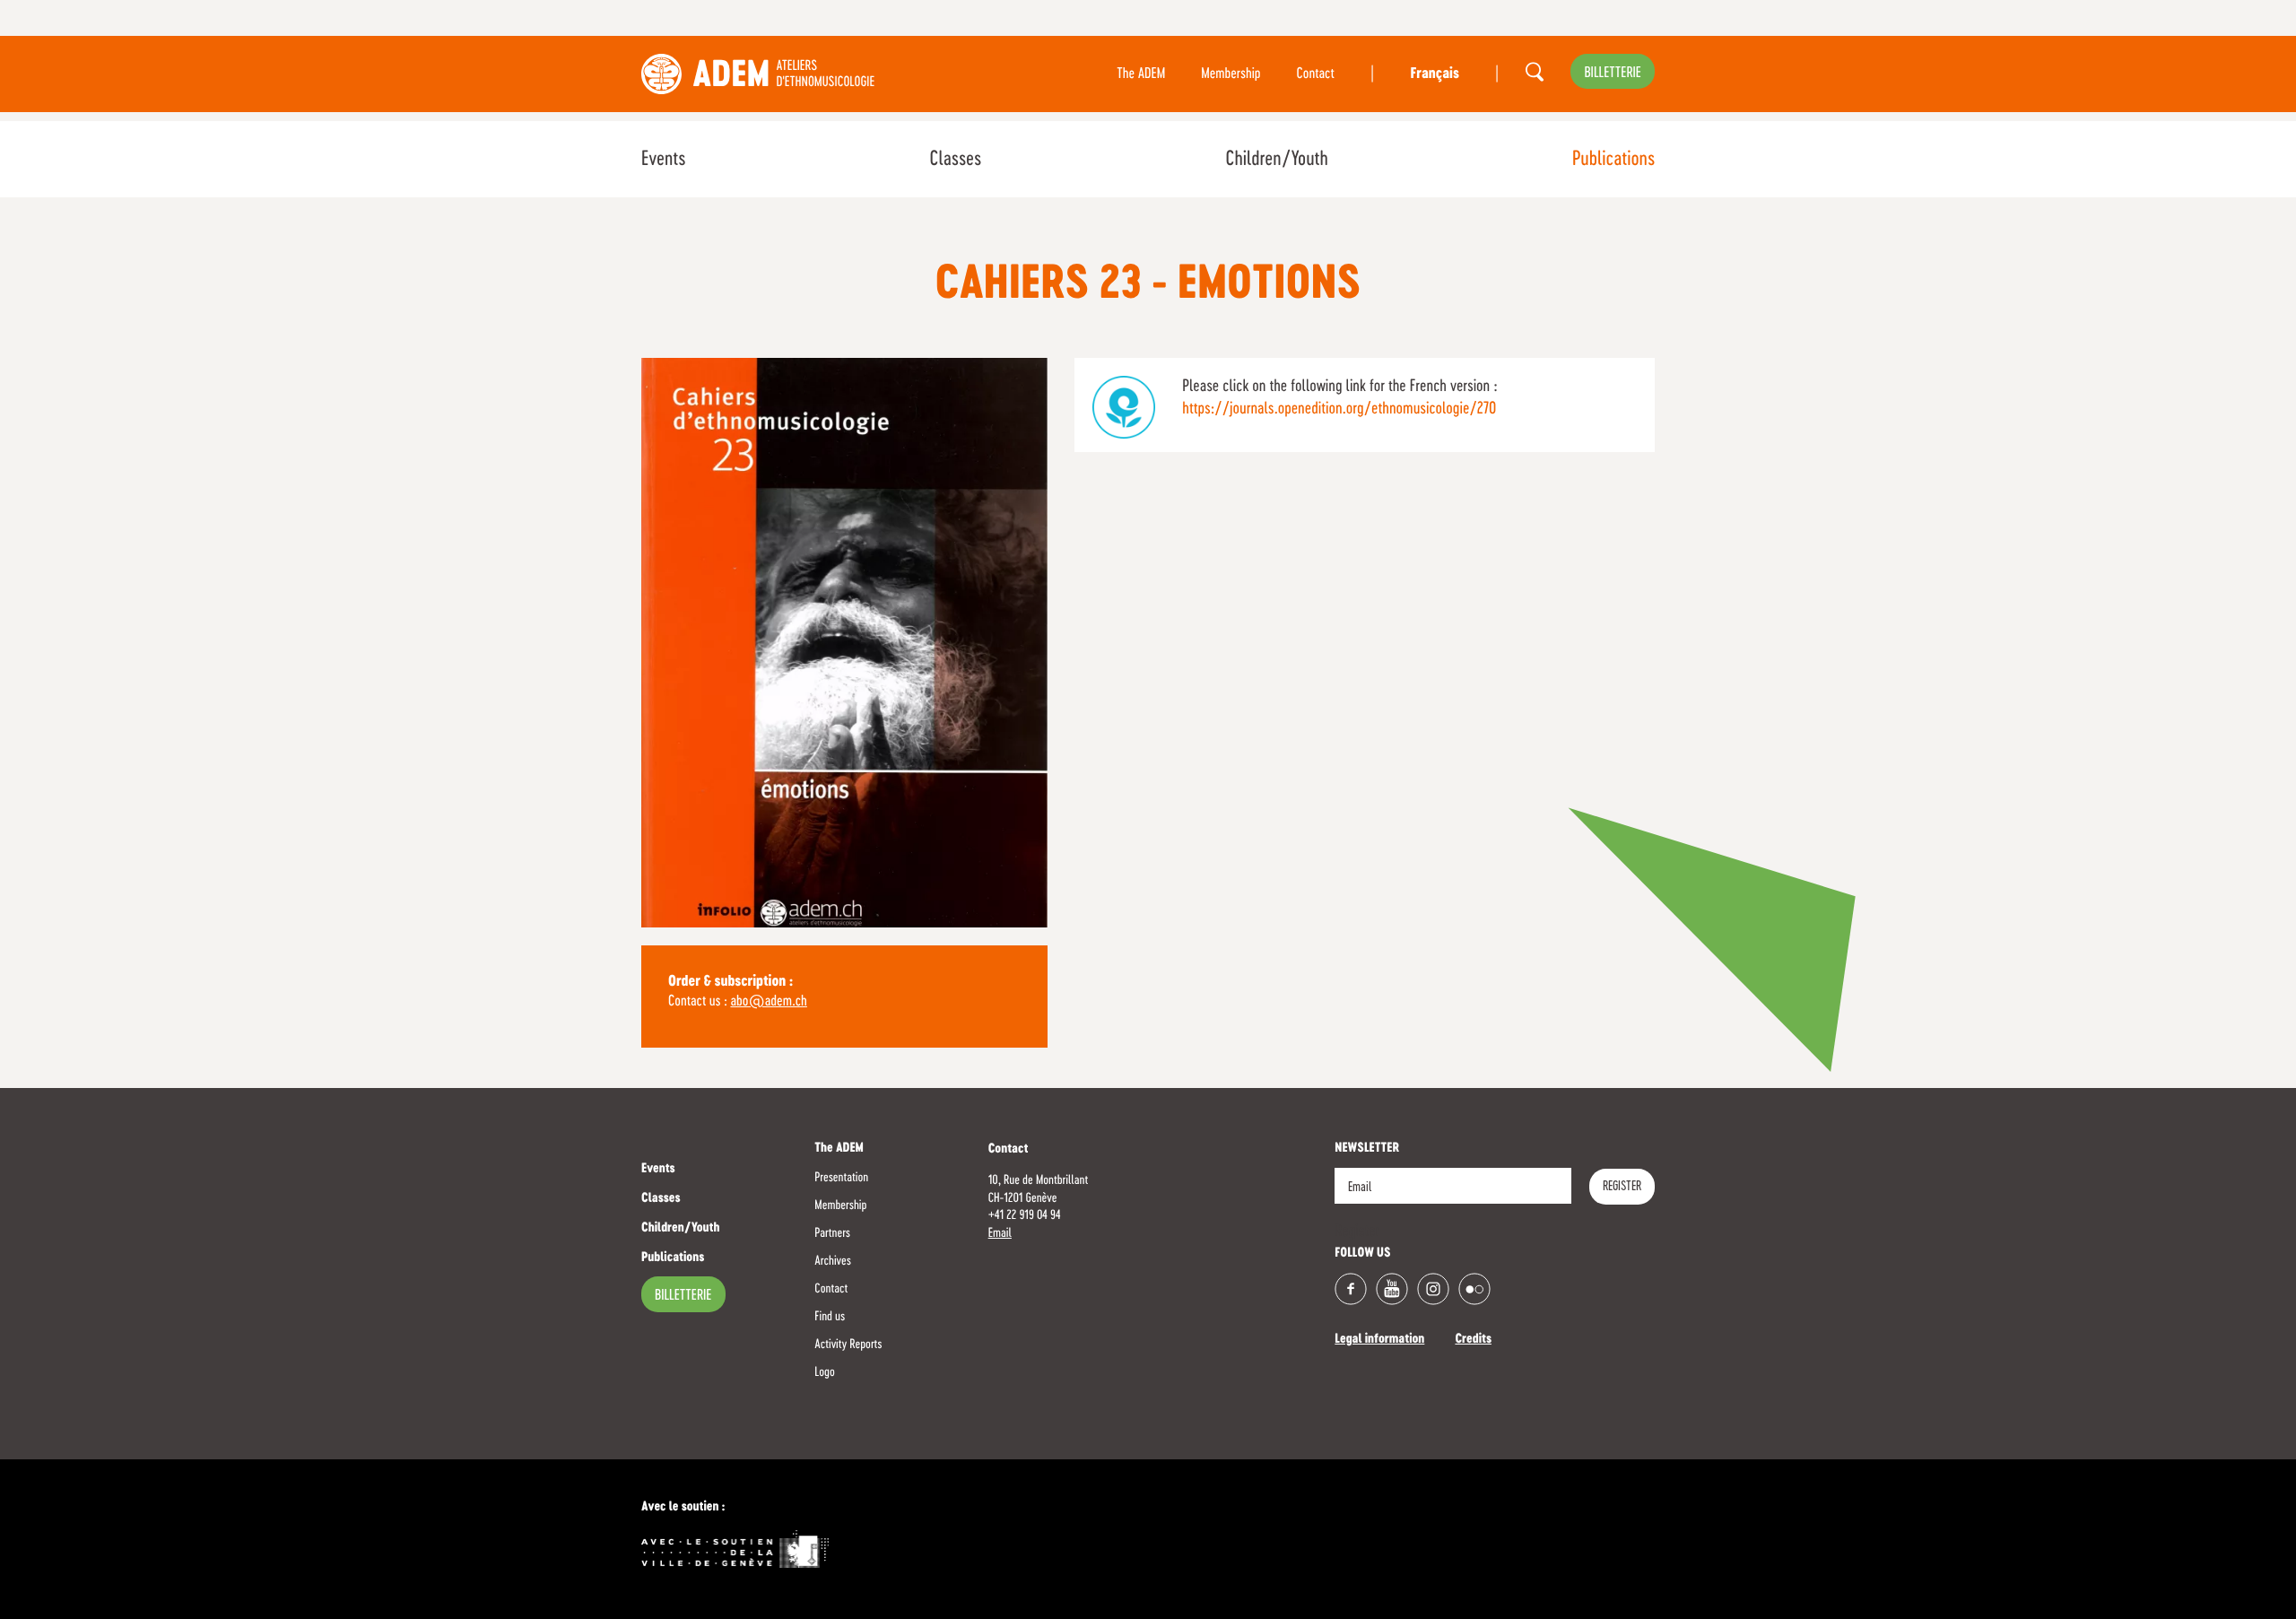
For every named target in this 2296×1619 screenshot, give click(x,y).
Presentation (841, 1178)
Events (663, 160)
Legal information (1379, 1340)
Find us (830, 1317)
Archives (833, 1261)
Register (1622, 1187)
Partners (832, 1233)
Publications (1613, 160)
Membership (1231, 74)
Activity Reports (848, 1345)
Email (1000, 1233)
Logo (824, 1372)
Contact (1316, 74)
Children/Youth (1276, 160)
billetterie (1613, 74)
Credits (1473, 1340)
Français (1434, 74)
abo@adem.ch (768, 1002)
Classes (955, 160)
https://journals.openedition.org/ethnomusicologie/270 (1339, 409)
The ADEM (1141, 74)
